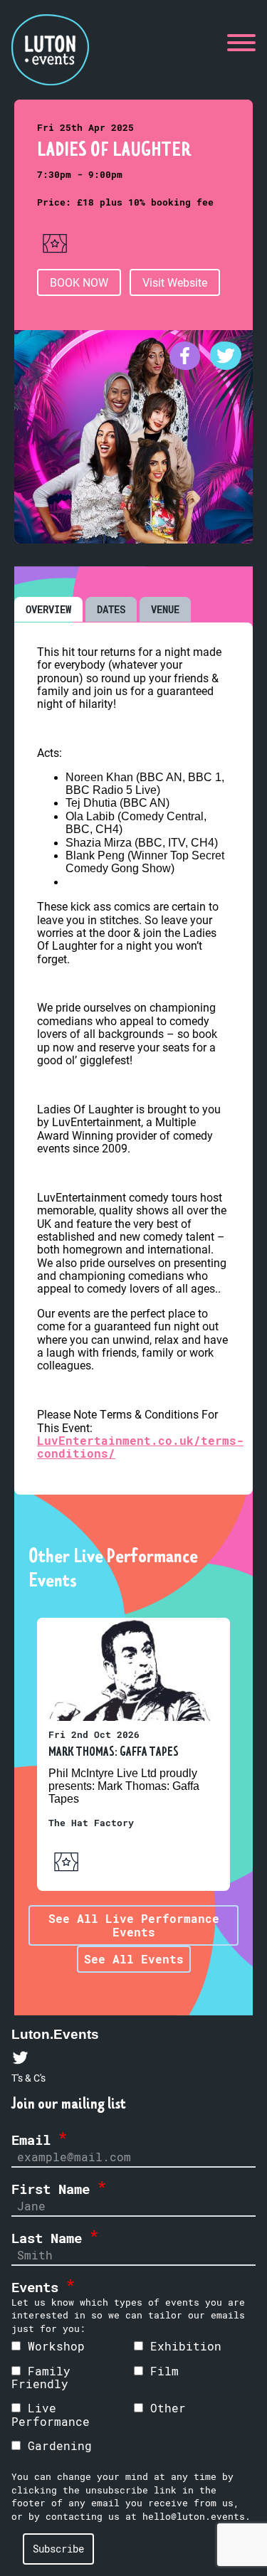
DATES (111, 609)
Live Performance (51, 2414)
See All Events (134, 1959)
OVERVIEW (48, 609)
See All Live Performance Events (134, 1925)
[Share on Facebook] (189, 365)
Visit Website (175, 282)
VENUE (165, 609)
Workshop (53, 2346)
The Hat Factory (91, 1823)
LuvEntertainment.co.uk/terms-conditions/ (140, 1447)
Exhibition (182, 2346)
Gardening (56, 2445)
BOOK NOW (79, 282)
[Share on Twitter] (226, 365)
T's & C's (28, 2078)
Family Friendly (41, 2377)
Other (164, 2408)
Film (161, 2371)
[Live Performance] (55, 256)
